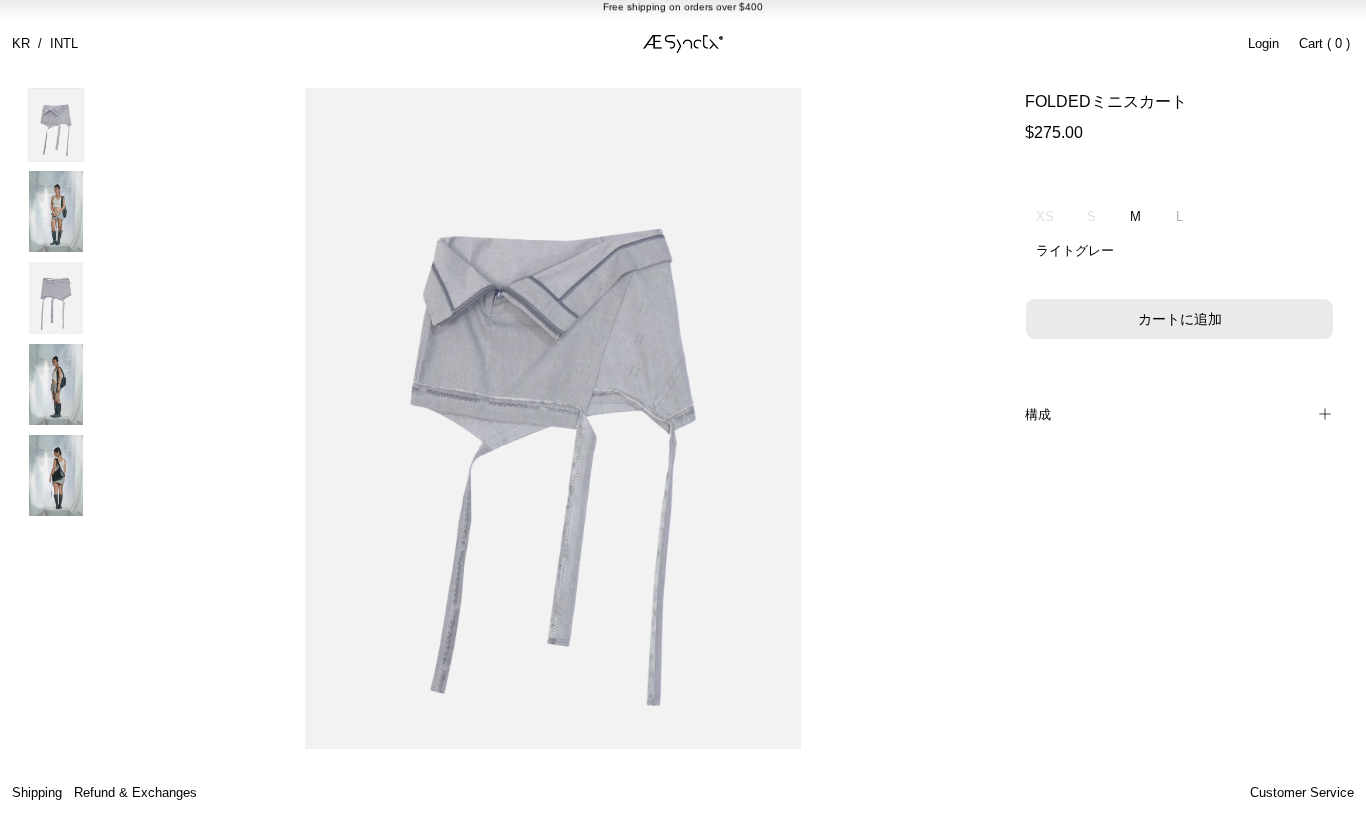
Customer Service (1302, 792)
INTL (64, 43)
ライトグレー (1075, 250)
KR (21, 43)
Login (1263, 43)
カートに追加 (1180, 319)
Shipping (37, 792)
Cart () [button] (1324, 43)
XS (1045, 216)
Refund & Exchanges (135, 792)
